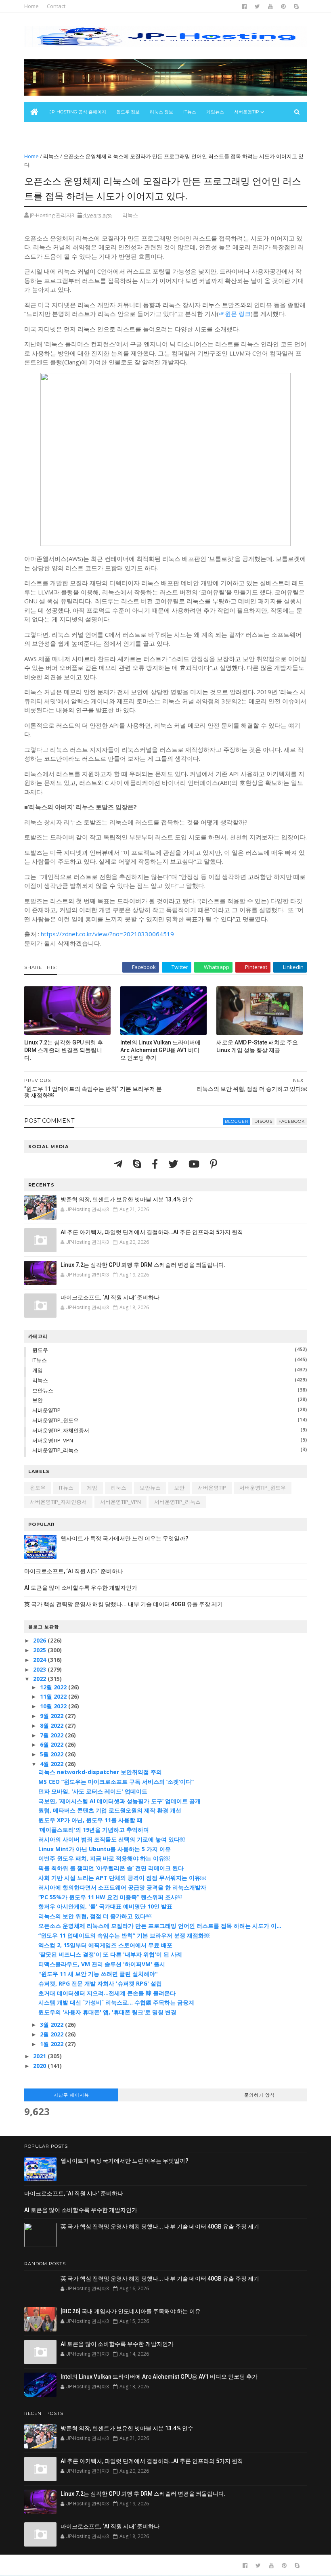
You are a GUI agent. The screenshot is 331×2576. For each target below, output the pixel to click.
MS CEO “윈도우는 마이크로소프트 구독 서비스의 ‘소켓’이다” (116, 1782)
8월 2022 (52, 1725)
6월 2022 (52, 1744)
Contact (56, 6)
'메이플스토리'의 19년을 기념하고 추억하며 (94, 1830)
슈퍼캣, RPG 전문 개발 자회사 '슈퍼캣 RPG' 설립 (100, 1983)
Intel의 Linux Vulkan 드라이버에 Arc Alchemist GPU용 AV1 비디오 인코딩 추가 (160, 1050)
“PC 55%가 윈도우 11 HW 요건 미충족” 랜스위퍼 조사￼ (110, 1897)
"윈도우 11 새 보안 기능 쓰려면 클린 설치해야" (98, 1974)
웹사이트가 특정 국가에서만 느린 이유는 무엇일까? (125, 1538)
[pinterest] (283, 6)
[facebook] (244, 6)
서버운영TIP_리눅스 (56, 1450)
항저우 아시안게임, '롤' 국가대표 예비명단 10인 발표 (105, 1906)
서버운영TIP (46, 1410)
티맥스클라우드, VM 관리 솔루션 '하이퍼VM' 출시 (102, 1964)
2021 (40, 2056)
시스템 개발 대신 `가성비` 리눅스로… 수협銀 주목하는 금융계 (116, 2002)
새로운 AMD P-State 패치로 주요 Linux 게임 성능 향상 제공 (257, 1046)
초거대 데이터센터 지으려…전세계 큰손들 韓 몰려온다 (107, 1993)
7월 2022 (52, 1735)
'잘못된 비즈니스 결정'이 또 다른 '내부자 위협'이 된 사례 (110, 1954)
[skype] (296, 6)
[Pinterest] (214, 1164)
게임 (38, 1370)
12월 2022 (54, 1687)
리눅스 (51, 156)
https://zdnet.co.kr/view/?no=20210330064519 (107, 934)
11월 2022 (54, 1696)
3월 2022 (52, 2025)
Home (31, 6)
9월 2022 (52, 1716)
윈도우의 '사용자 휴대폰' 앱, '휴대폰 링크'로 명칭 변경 (107, 2012)
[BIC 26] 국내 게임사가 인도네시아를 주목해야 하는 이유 (131, 2311)
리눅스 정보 (161, 112)
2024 (40, 1660)
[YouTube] (195, 1164)
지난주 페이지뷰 (71, 2095)
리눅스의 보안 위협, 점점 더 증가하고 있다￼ (95, 1916)
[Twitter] (174, 1164)
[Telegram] (119, 1164)
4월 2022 (52, 1764)
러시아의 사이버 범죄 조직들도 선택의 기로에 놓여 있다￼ (112, 1839)
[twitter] (257, 6)
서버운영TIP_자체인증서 (61, 1430)
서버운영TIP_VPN (53, 1440)
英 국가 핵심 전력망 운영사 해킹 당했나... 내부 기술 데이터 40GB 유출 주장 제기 (124, 1604)
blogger (237, 1121)
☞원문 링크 (235, 314)
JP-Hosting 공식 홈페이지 (78, 112)
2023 (40, 1669)
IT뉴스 (190, 112)
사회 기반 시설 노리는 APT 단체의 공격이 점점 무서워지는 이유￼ (122, 1878)
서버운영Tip (247, 112)
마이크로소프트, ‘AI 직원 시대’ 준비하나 (110, 1297)
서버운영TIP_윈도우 (56, 1420)
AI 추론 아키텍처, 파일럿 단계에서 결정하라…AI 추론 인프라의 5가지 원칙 (152, 1232)
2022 (40, 1679)
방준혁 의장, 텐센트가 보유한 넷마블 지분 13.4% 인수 (127, 1199)
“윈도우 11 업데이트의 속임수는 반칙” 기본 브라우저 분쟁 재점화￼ (124, 1935)
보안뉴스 (38, 132)
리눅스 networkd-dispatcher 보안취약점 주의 (100, 1772)
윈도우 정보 (128, 112)
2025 (40, 1650)
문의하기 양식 (260, 2095)
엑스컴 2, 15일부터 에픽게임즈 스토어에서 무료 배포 (105, 1945)
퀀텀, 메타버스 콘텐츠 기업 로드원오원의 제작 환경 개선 (110, 1810)
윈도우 (40, 1350)
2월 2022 (52, 2034)
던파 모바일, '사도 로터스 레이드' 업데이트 (93, 1791)
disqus (263, 1121)
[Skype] (138, 1164)
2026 (40, 1640)
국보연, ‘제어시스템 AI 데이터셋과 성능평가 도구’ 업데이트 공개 (119, 1801)
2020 (40, 2066)
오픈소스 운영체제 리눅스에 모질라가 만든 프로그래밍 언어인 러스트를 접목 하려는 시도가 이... (160, 1926)
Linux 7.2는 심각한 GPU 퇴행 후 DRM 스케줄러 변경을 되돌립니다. (64, 1050)
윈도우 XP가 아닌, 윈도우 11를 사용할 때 (90, 1820)
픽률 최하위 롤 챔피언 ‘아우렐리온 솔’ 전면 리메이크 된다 (111, 1868)
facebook (292, 1121)
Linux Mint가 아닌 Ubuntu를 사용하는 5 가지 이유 (105, 1849)
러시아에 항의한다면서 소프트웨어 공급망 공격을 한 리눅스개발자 (122, 1887)
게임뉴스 (215, 112)
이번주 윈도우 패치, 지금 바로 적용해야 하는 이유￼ (104, 1858)
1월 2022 (52, 2044)
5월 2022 (52, 1754)
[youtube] (270, 6)
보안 (38, 1400)
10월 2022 (54, 1706)
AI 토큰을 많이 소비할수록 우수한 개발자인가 (81, 1588)
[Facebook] (156, 1164)
